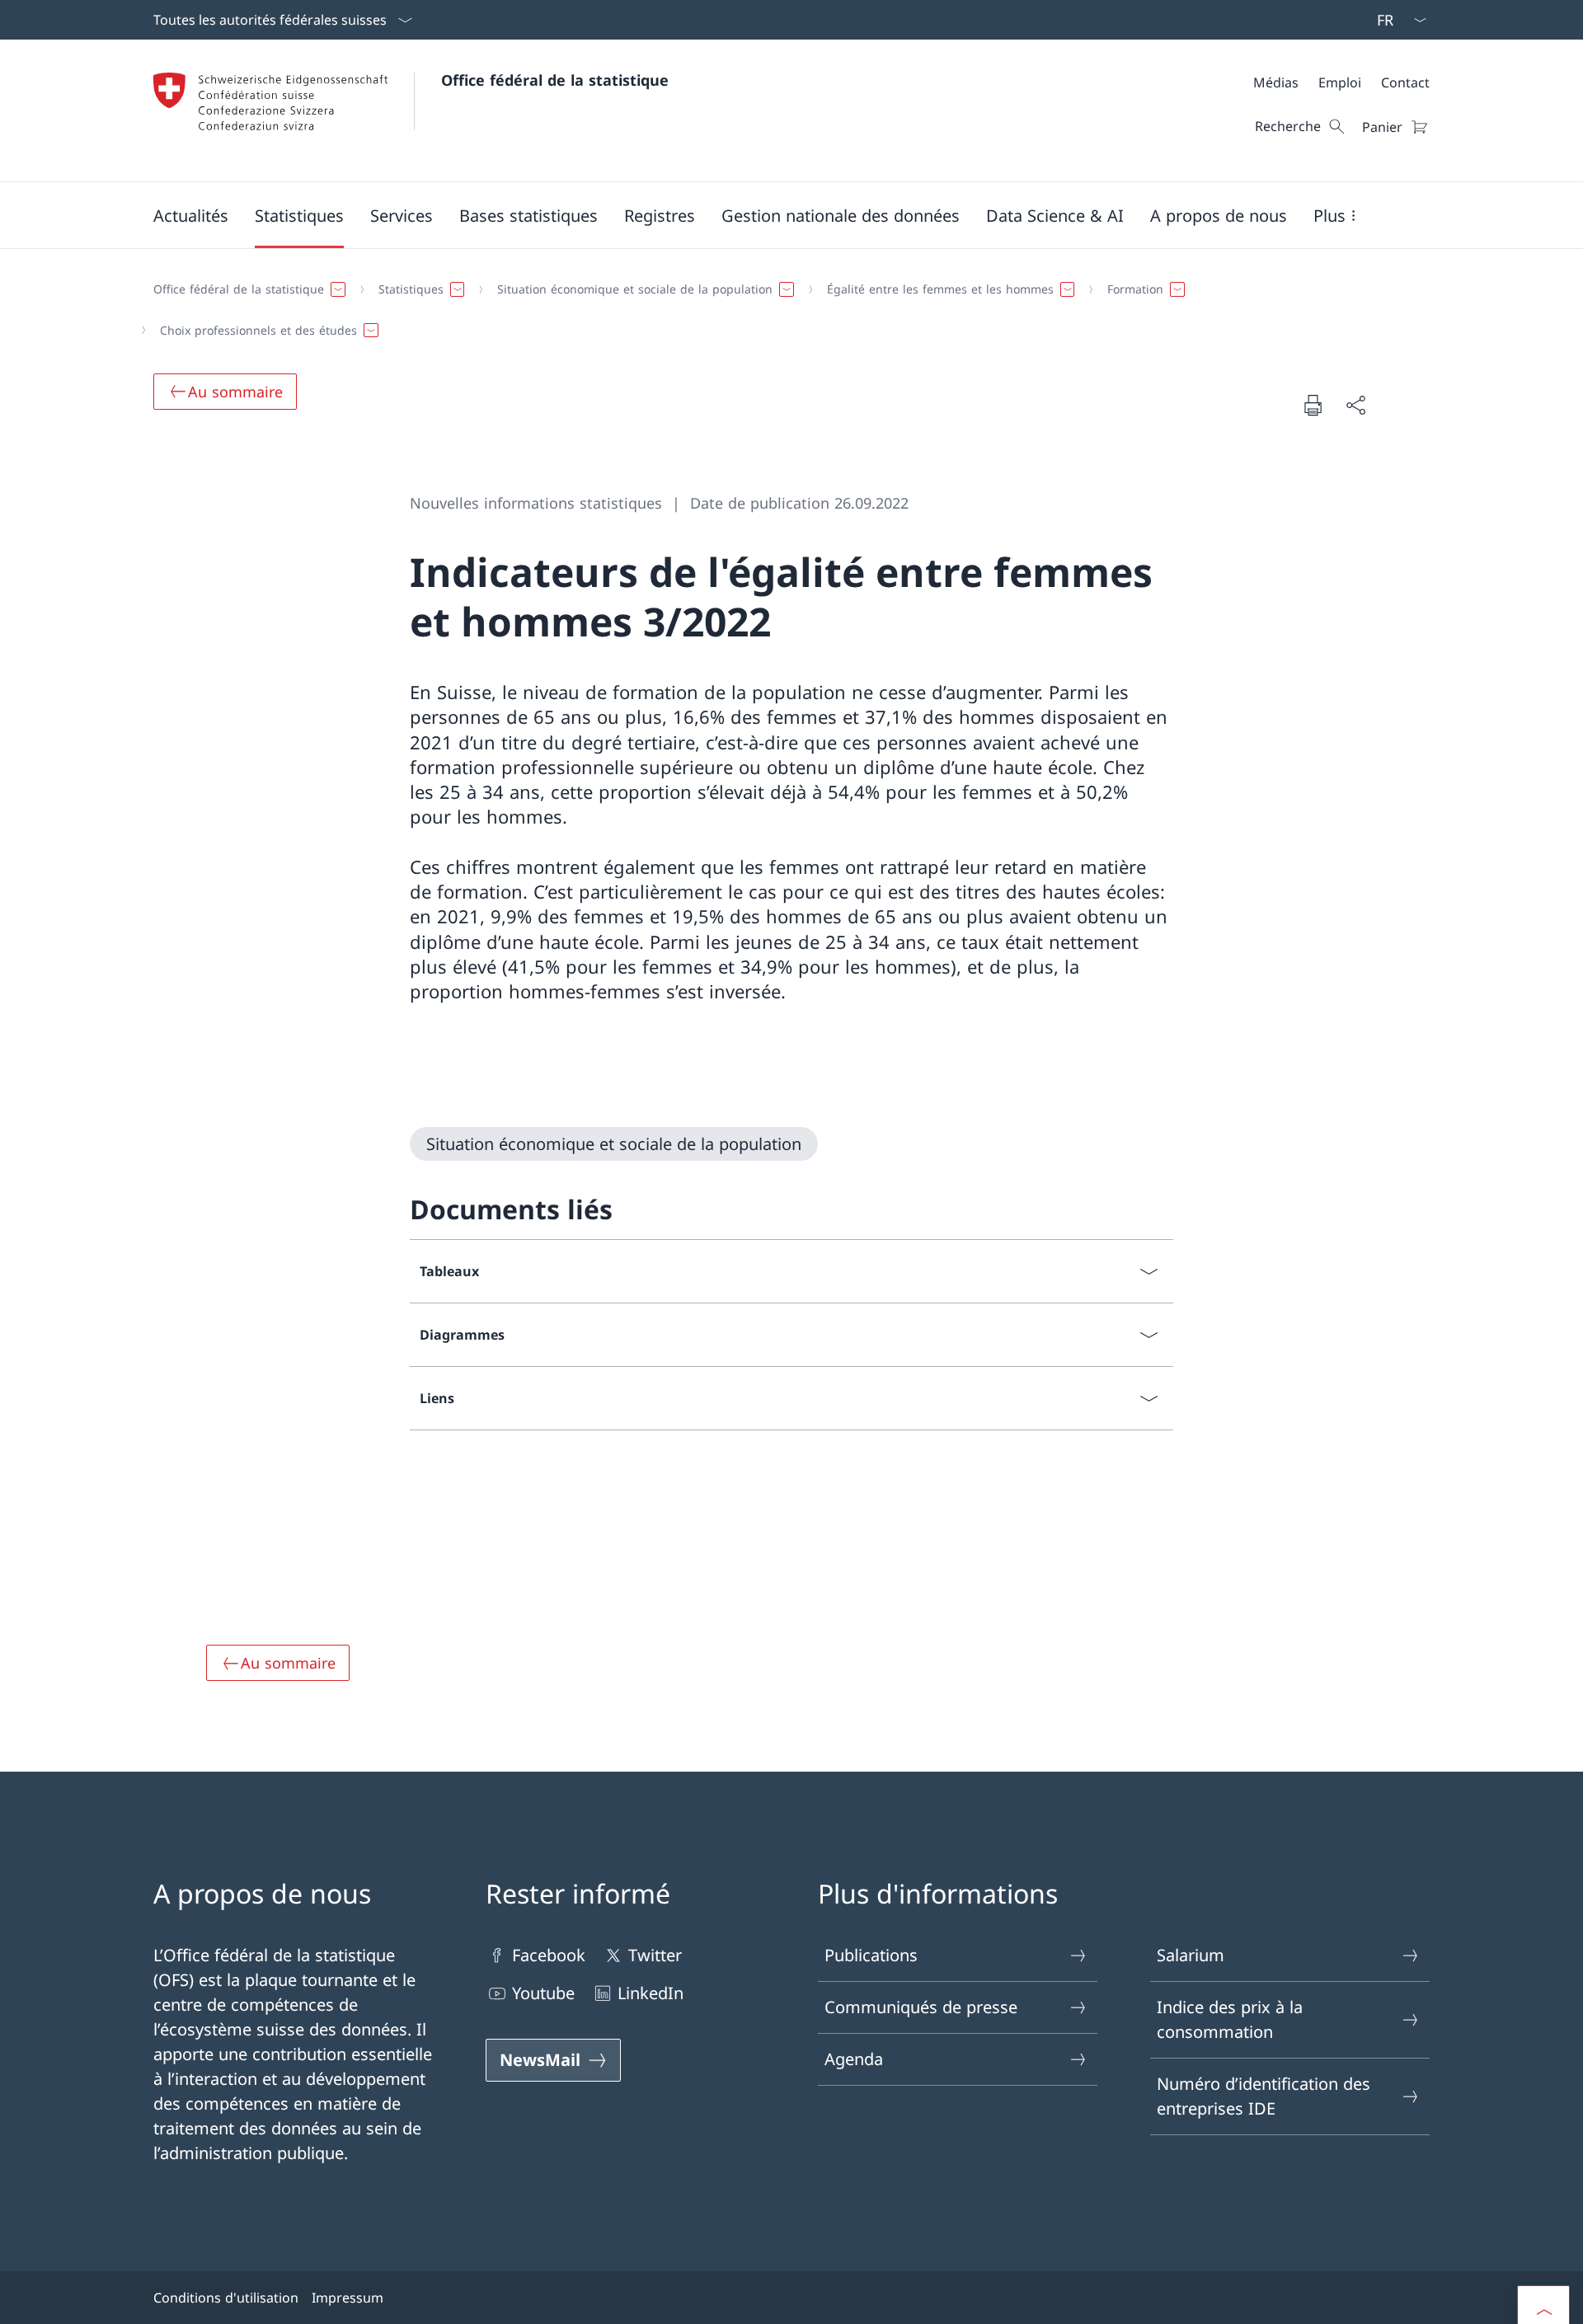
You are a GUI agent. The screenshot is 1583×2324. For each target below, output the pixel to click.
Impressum (348, 2298)
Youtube (543, 1993)
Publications (871, 1955)
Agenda (854, 2059)
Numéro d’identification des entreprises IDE (1264, 2096)
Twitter (655, 1955)
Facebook (549, 1955)
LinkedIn (651, 1993)
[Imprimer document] (1313, 405)
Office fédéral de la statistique (555, 80)
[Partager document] (1355, 405)
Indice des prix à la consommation (1230, 2019)
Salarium (1191, 1955)
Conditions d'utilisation (226, 2298)
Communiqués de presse (921, 2007)
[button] (191, 215)
